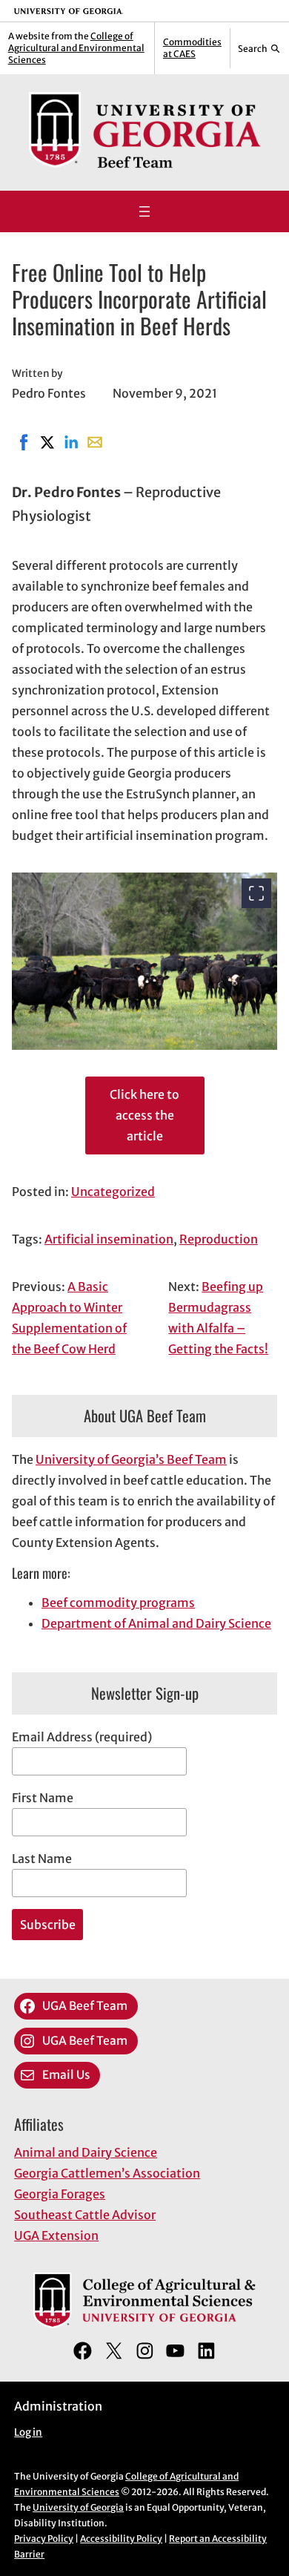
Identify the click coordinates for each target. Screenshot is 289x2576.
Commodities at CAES (192, 48)
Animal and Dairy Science (86, 2152)
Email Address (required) (82, 1737)
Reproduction (219, 1239)
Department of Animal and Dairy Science (156, 1623)
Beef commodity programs (118, 1603)
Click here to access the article (144, 1115)
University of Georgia (78, 2507)
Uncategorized (113, 1192)
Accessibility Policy (121, 2539)
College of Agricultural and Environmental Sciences (76, 48)
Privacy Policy (44, 2539)
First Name (43, 1798)
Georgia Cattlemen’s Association (107, 2173)
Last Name (42, 1859)
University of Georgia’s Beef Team (131, 1459)
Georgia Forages (60, 2194)
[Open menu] (144, 211)
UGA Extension (56, 2235)
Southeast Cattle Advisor (85, 2215)
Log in (28, 2432)
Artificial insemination (109, 1239)
